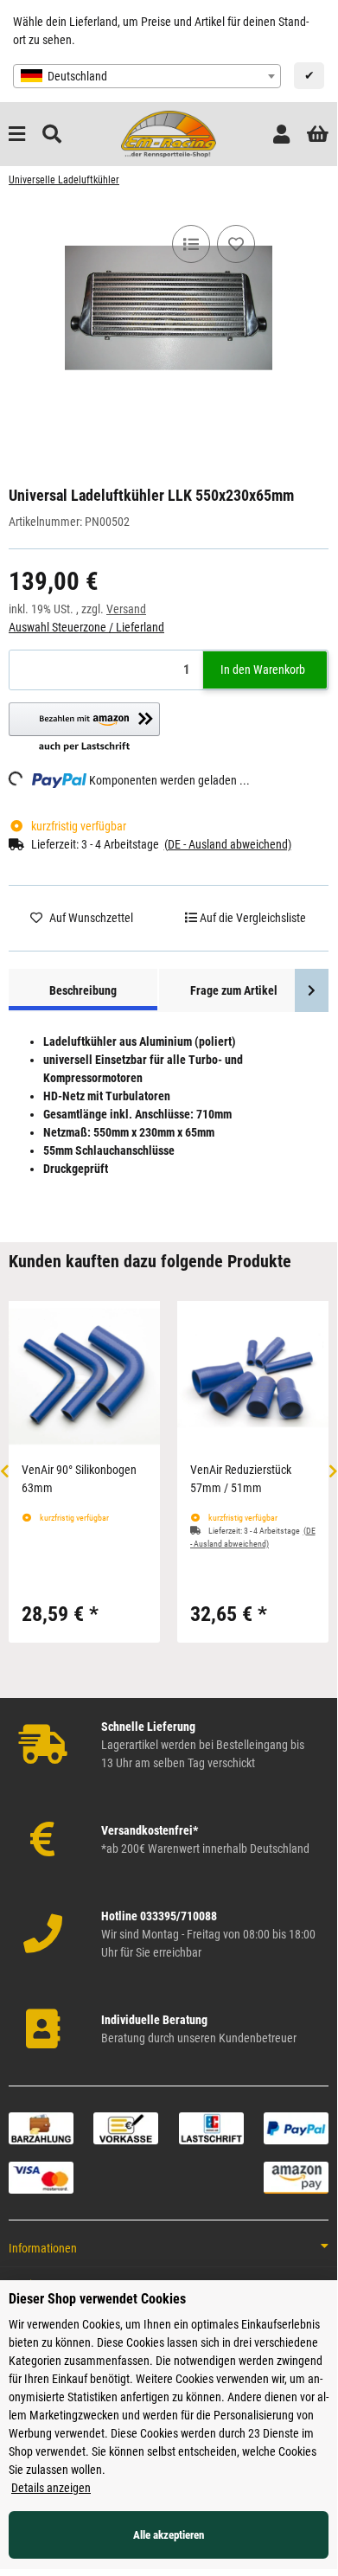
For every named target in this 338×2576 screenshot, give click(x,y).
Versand (126, 609)
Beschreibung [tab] (83, 990)
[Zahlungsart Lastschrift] (211, 2127)
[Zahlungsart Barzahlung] (41, 2127)
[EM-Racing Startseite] (169, 133)
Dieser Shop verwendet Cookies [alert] (97, 2299)
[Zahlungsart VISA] (41, 2176)
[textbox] (147, 76)
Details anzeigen (51, 2488)
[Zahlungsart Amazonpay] (296, 2176)
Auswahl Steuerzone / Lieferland (86, 627)
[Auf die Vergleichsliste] (191, 244)
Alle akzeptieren (169, 2535)
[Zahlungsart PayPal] (296, 2127)
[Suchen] (52, 135)
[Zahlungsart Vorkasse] (126, 2127)
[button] (281, 135)
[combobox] (147, 76)
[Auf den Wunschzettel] (236, 244)
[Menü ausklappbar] (17, 135)
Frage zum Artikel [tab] (234, 990)
